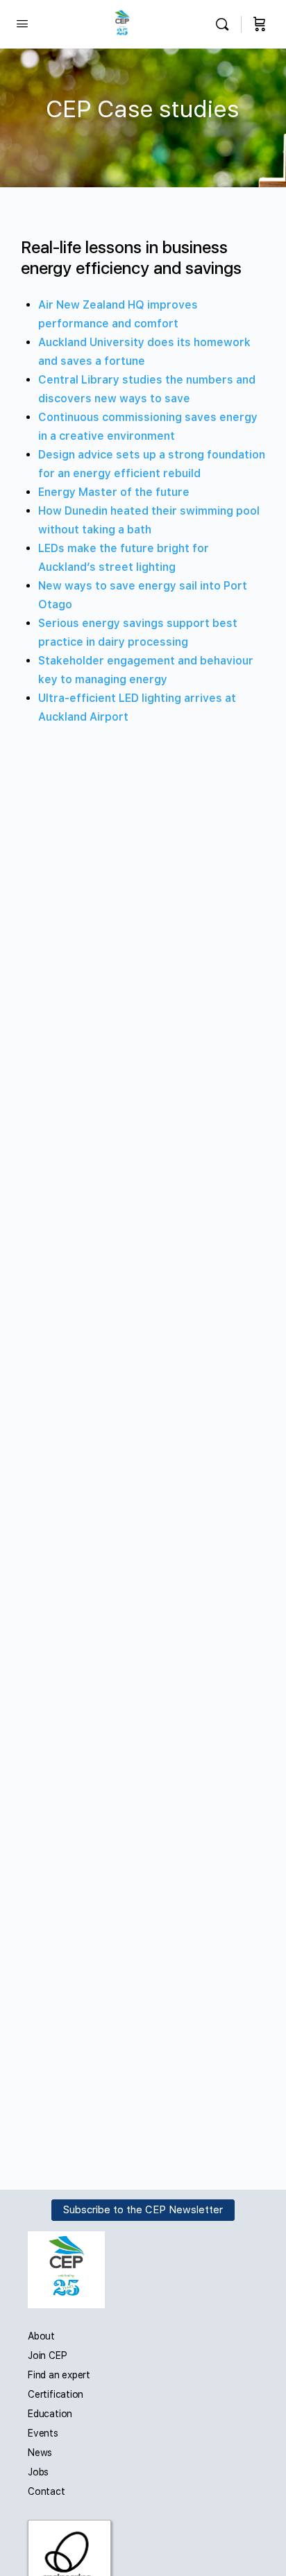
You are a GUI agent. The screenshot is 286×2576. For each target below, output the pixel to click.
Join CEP (47, 2355)
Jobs (38, 2472)
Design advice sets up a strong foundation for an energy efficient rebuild (152, 464)
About (41, 2336)
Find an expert (59, 2375)
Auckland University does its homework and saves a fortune (144, 352)
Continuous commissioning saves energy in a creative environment (148, 427)
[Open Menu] (22, 23)
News (40, 2453)
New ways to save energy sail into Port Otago (143, 595)
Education (50, 2414)
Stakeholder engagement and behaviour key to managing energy (146, 670)
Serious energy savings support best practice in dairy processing (138, 633)
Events (43, 2433)
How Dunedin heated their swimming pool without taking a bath (149, 520)
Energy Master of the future (114, 492)
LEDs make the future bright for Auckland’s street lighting (124, 558)
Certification (56, 2394)
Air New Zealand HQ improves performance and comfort (118, 314)
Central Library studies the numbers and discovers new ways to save (147, 389)
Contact (47, 2491)
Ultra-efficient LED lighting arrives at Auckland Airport (137, 707)
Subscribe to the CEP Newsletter (143, 2210)
